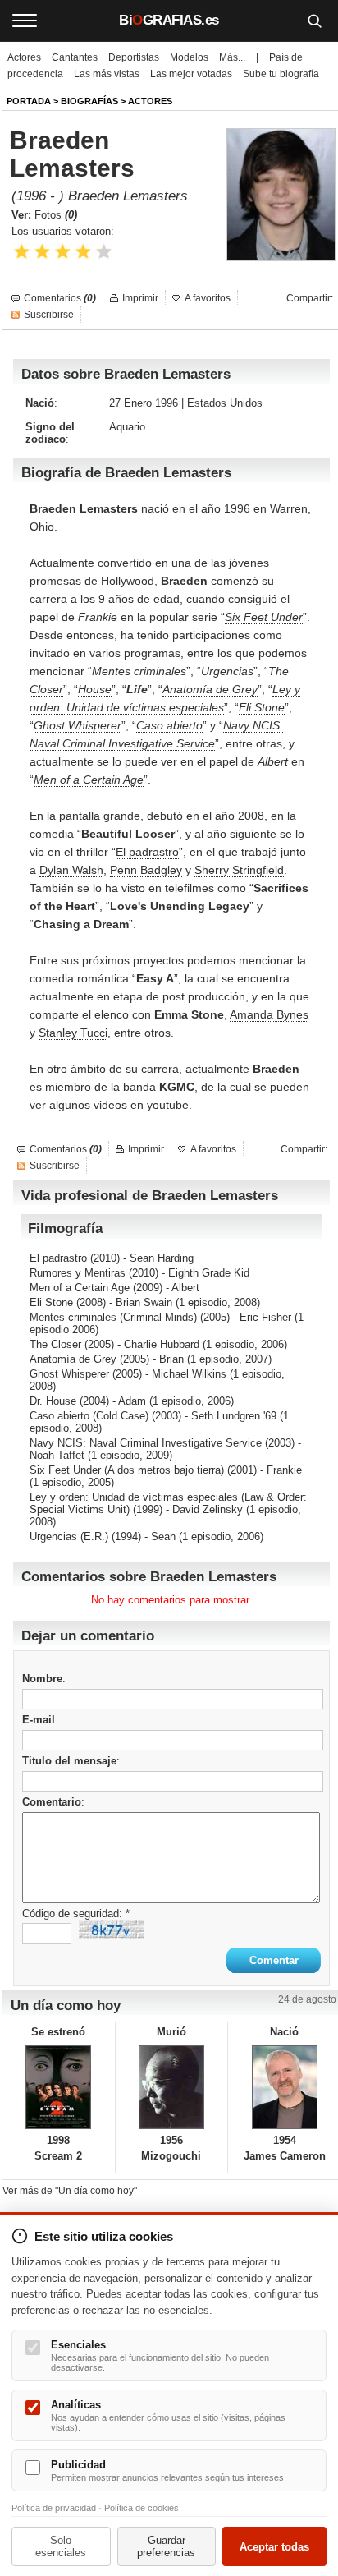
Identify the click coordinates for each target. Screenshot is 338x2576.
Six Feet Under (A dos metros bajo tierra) (127, 1470)
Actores (24, 57)
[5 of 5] (104, 252)
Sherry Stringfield (239, 870)
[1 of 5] (22, 252)
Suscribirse (49, 315)
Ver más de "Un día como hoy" (70, 2191)
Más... (232, 57)
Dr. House (53, 1401)
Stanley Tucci (73, 1033)
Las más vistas (107, 74)
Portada (29, 101)
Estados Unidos (225, 403)
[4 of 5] (83, 252)
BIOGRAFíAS (89, 101)
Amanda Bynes (269, 1014)
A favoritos (208, 298)
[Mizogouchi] (172, 2087)
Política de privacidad (54, 2508)
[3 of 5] (63, 252)
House (95, 689)
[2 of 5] (42, 252)
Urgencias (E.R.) (69, 1536)
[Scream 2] (59, 2087)
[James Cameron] (284, 2087)
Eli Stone (262, 707)
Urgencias (227, 671)
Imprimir (140, 298)
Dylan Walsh (71, 870)
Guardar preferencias (166, 2546)
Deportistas (134, 57)
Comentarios (60, 298)
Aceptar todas (274, 2547)
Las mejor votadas (191, 74)
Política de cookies (142, 2508)
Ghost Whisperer (78, 725)
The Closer (55, 1344)
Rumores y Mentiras (78, 1273)
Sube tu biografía (281, 74)
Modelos (189, 57)
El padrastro (147, 852)
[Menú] (25, 21)
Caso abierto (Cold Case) (89, 1416)
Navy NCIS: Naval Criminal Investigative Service (146, 1443)
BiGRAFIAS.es (169, 20)
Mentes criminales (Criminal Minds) (113, 1317)
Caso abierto (169, 725)
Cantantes (75, 57)
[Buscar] (314, 21)
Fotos (56, 215)
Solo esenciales (61, 2546)
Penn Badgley (146, 870)
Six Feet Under (264, 617)
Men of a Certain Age (89, 780)
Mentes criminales (139, 671)
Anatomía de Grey (210, 689)
